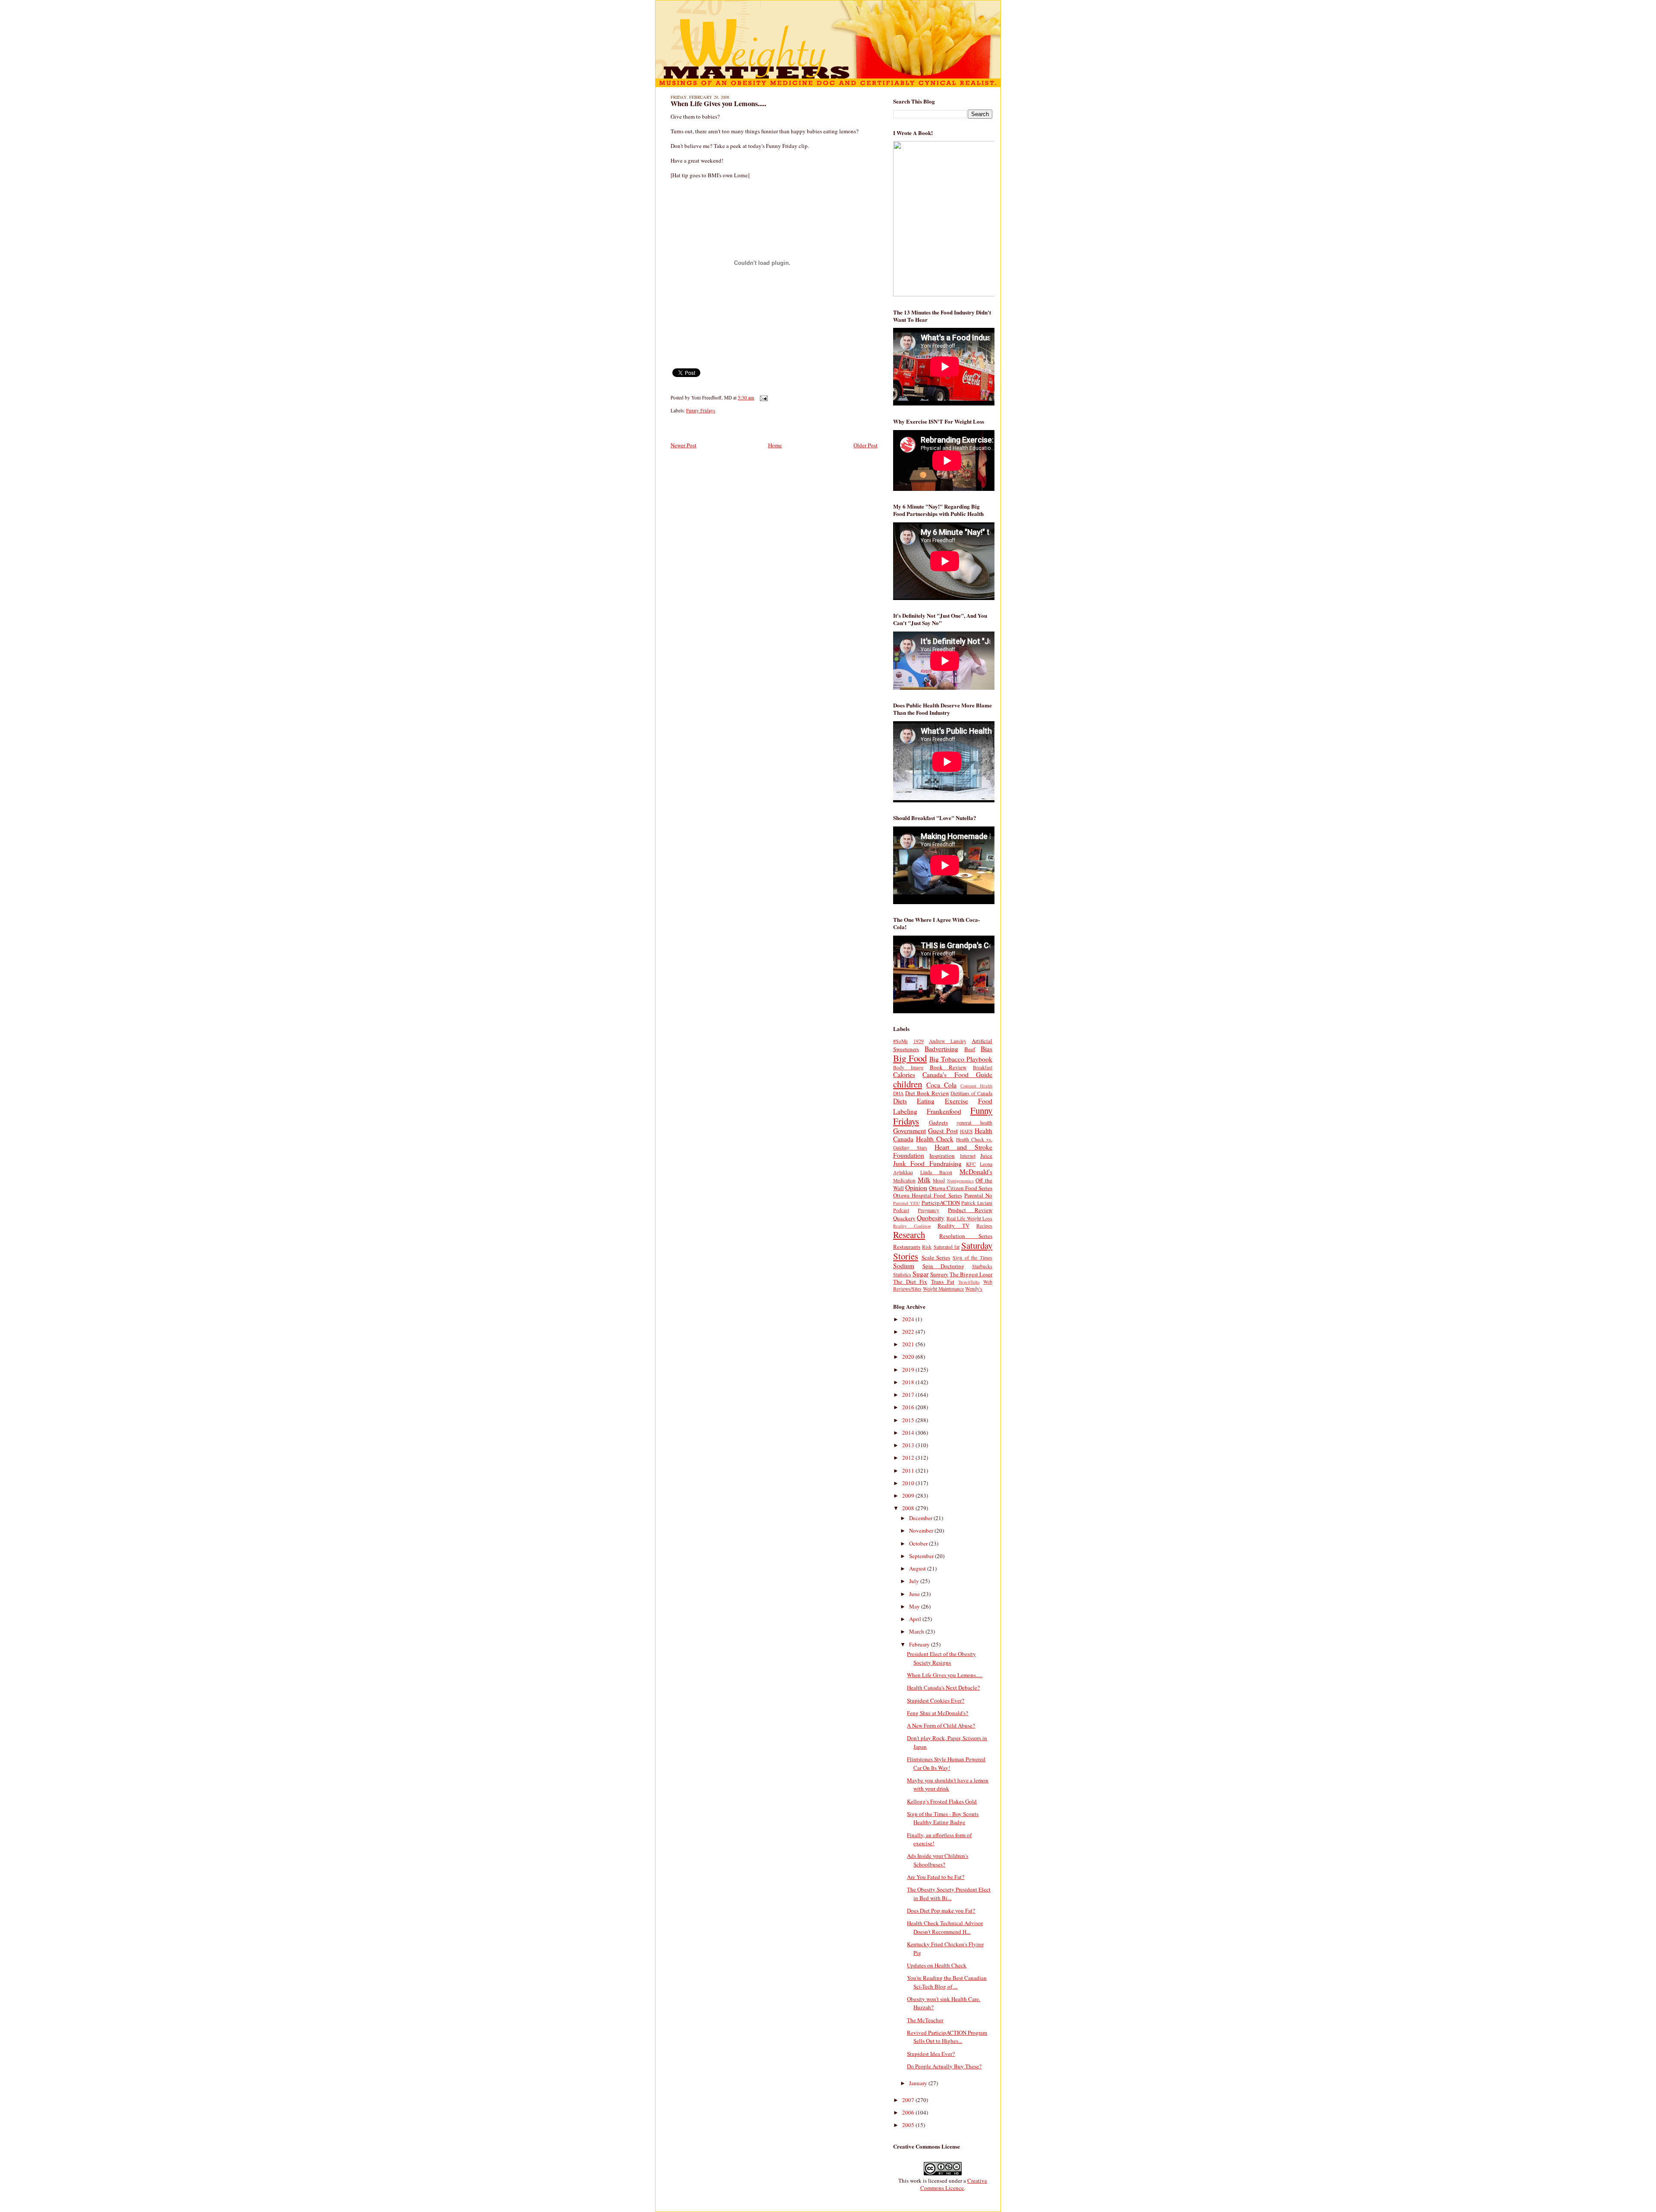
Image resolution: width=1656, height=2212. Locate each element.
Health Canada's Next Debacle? (943, 1687)
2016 (909, 1407)
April (916, 1619)
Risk (927, 1247)
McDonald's (976, 1172)
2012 (909, 1458)
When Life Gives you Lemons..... (718, 104)
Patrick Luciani (977, 1203)
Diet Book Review (927, 1093)
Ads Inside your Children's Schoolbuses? (938, 1860)
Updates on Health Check (937, 1965)
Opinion (916, 1188)
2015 (909, 1420)
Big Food (910, 1058)
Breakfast (983, 1067)
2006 (909, 2112)
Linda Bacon (936, 1172)
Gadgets (938, 1122)
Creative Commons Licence (954, 2184)
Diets (900, 1101)
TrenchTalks (969, 1282)
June (915, 1594)
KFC (971, 1164)
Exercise (957, 1101)
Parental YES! (906, 1203)
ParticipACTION (941, 1203)
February (920, 1644)
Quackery (904, 1218)
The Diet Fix (910, 1282)
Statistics (902, 1274)
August (918, 1568)
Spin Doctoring (944, 1266)
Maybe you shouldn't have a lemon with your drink (948, 1785)
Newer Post (684, 445)
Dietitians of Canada (971, 1093)
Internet (968, 1156)
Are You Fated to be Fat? (936, 1877)
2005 (909, 2125)
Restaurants (907, 1247)
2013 (909, 1445)
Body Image (908, 1067)
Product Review (970, 1210)
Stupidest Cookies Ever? (936, 1700)
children (908, 1084)
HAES (966, 1131)
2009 (909, 1496)
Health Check (935, 1139)
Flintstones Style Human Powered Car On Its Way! (946, 1763)
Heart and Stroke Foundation (943, 1151)
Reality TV (953, 1225)
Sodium (904, 1266)
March (917, 1631)
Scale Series (936, 1257)
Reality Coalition (912, 1226)
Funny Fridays (701, 410)
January (919, 2083)
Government (910, 1131)
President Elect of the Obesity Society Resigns (941, 1658)
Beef (970, 1049)
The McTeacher (925, 2020)
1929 (919, 1041)
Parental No (978, 1195)
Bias (986, 1049)
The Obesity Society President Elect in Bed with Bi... (949, 1894)
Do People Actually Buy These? (944, 2066)
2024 (909, 1319)
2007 (909, 2100)
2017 (909, 1395)
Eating (926, 1101)
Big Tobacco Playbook (961, 1059)
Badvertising (941, 1049)
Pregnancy (928, 1210)
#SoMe (900, 1041)
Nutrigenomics (960, 1181)
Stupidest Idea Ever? (931, 2054)
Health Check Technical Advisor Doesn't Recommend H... (945, 1927)
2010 (909, 1483)
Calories (904, 1075)
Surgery (939, 1274)
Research (909, 1235)
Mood (939, 1180)
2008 (909, 1508)
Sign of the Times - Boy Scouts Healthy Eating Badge (943, 1818)
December (921, 1518)
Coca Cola (941, 1085)
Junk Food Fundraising (927, 1163)
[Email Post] (762, 397)
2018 (909, 1382)
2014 (909, 1433)
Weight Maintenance (943, 1289)
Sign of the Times (972, 1258)
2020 (909, 1357)
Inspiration (942, 1156)
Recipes (984, 1226)
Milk (924, 1180)
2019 (909, 1370)
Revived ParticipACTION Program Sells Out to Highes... (947, 2037)
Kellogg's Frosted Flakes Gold (942, 1801)
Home (775, 445)
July (915, 1581)
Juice (986, 1156)
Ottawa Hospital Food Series (928, 1195)
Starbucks (982, 1266)
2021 (909, 1344)
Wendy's (974, 1289)
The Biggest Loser (971, 1274)
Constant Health (976, 1086)
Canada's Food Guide (957, 1075)
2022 (909, 1332)
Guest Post (943, 1131)
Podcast (901, 1210)
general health (974, 1123)
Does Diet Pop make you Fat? (941, 1910)
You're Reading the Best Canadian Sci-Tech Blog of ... (947, 1982)
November (922, 1530)
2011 (909, 1470)
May (915, 1606)
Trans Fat (943, 1282)
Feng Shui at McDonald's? (938, 1713)
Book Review (948, 1067)
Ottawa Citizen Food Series (961, 1188)
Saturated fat (947, 1247)
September (922, 1556)
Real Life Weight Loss (969, 1218)
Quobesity (931, 1218)
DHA (898, 1093)
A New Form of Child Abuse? (941, 1725)
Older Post (866, 445)
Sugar (921, 1274)
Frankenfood (944, 1111)
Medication (904, 1180)
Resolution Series (966, 1236)
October (919, 1543)
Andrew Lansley (948, 1041)
